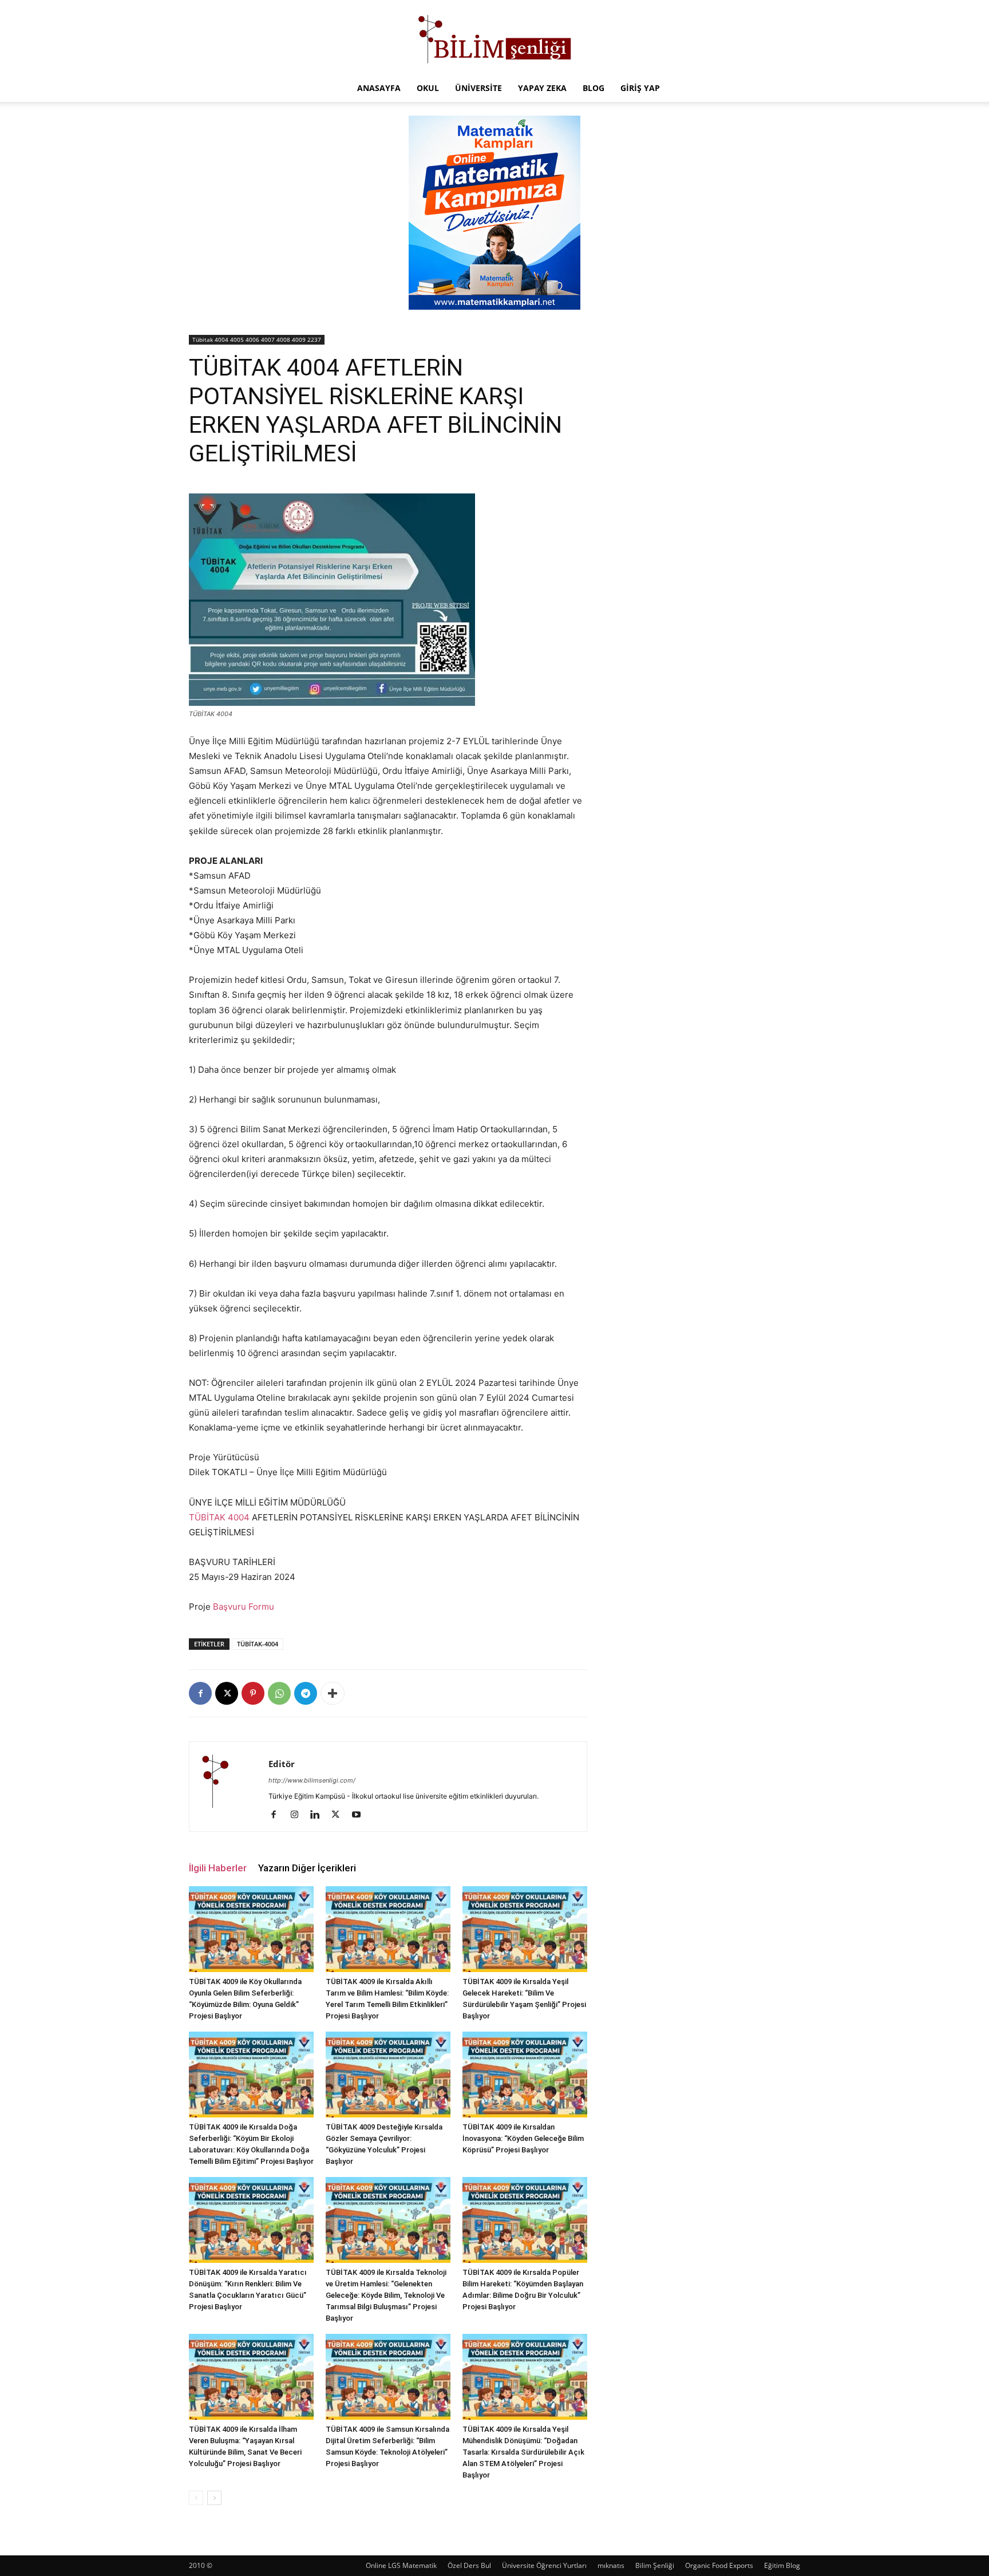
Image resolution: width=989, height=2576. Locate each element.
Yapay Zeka (542, 88)
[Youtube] (360, 1815)
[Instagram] (298, 1815)
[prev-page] (196, 2498)
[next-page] (214, 2498)
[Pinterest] (253, 1693)
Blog (594, 88)
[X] (227, 1693)
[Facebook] (200, 1693)
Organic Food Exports (719, 2565)
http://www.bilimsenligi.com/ (312, 1780)
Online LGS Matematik (401, 2565)
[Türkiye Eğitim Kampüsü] (494, 38)
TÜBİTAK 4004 (219, 1517)
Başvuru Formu (244, 1607)
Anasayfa (379, 88)
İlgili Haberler (218, 1868)
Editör (282, 1764)
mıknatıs (611, 2565)
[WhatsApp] (279, 1693)
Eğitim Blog (782, 2565)
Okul (428, 88)
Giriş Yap (640, 88)
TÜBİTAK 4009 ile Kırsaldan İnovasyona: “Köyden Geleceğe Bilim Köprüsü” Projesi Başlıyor (523, 2138)
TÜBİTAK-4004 (258, 1644)
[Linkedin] (319, 1815)
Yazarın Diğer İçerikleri (307, 1868)
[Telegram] (306, 1693)
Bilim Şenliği (655, 2565)
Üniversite (478, 88)
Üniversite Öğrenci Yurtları (544, 2565)
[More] (333, 1693)
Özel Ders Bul (469, 2565)
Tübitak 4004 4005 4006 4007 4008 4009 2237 (257, 339)
